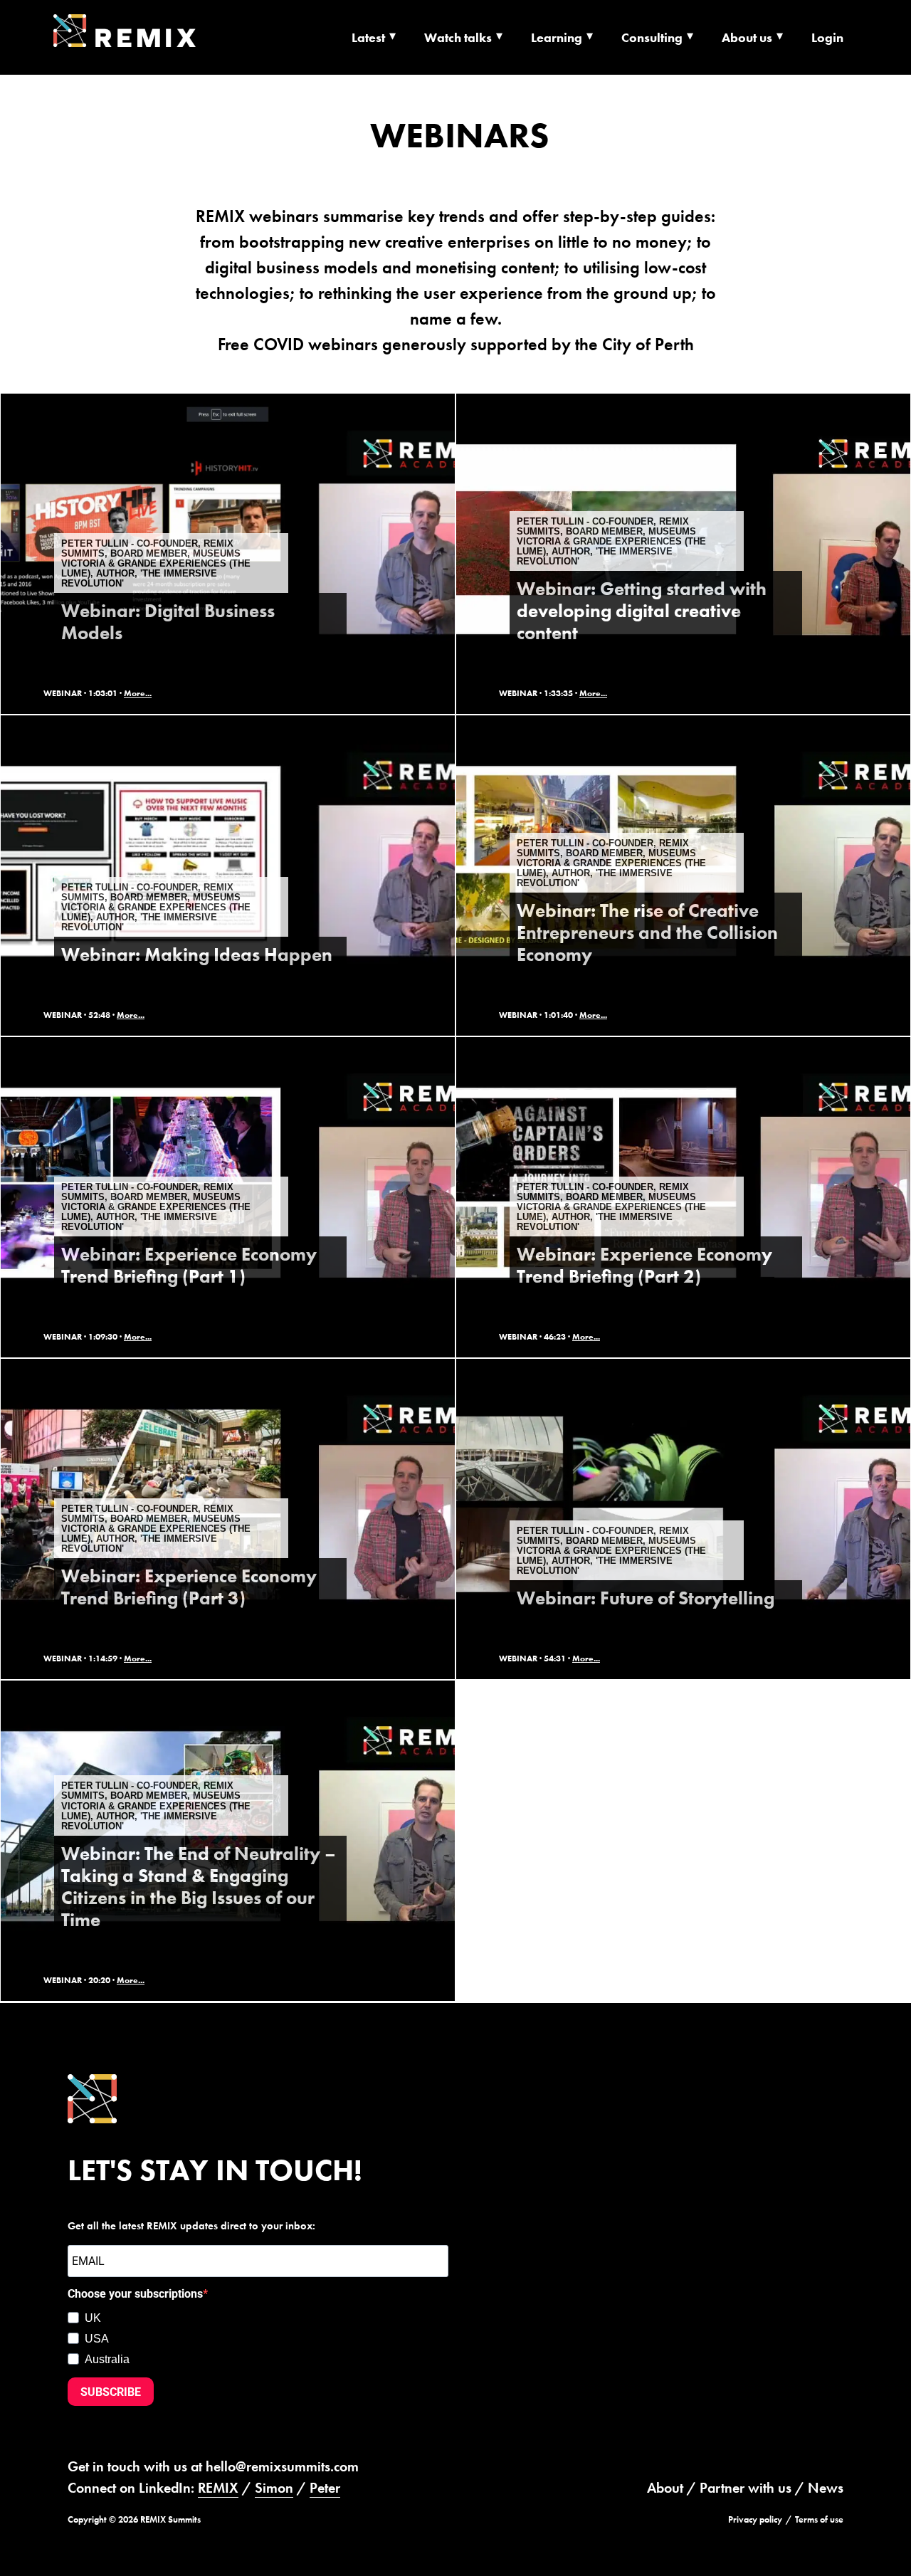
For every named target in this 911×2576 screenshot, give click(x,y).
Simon (274, 2488)
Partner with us (746, 2488)
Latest (368, 37)
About (665, 2488)
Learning (557, 37)
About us (747, 37)
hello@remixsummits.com (282, 2466)
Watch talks (458, 37)
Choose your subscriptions (135, 2294)
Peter (325, 2488)
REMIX (218, 2488)
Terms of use (819, 2519)
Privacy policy (755, 2519)
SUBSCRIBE (111, 2391)
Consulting (652, 37)
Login (827, 37)
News (826, 2488)
